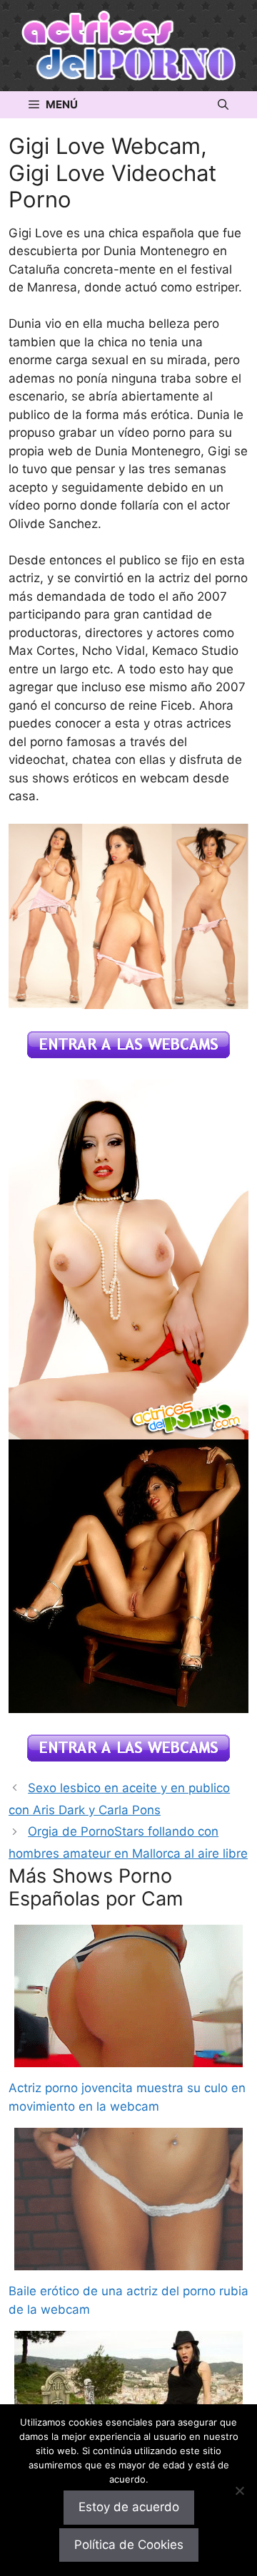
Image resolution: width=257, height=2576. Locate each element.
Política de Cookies (129, 2545)
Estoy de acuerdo (129, 2507)
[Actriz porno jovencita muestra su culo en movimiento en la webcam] (128, 2058)
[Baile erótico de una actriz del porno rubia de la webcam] (128, 2261)
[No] (239, 2490)
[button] (223, 105)
